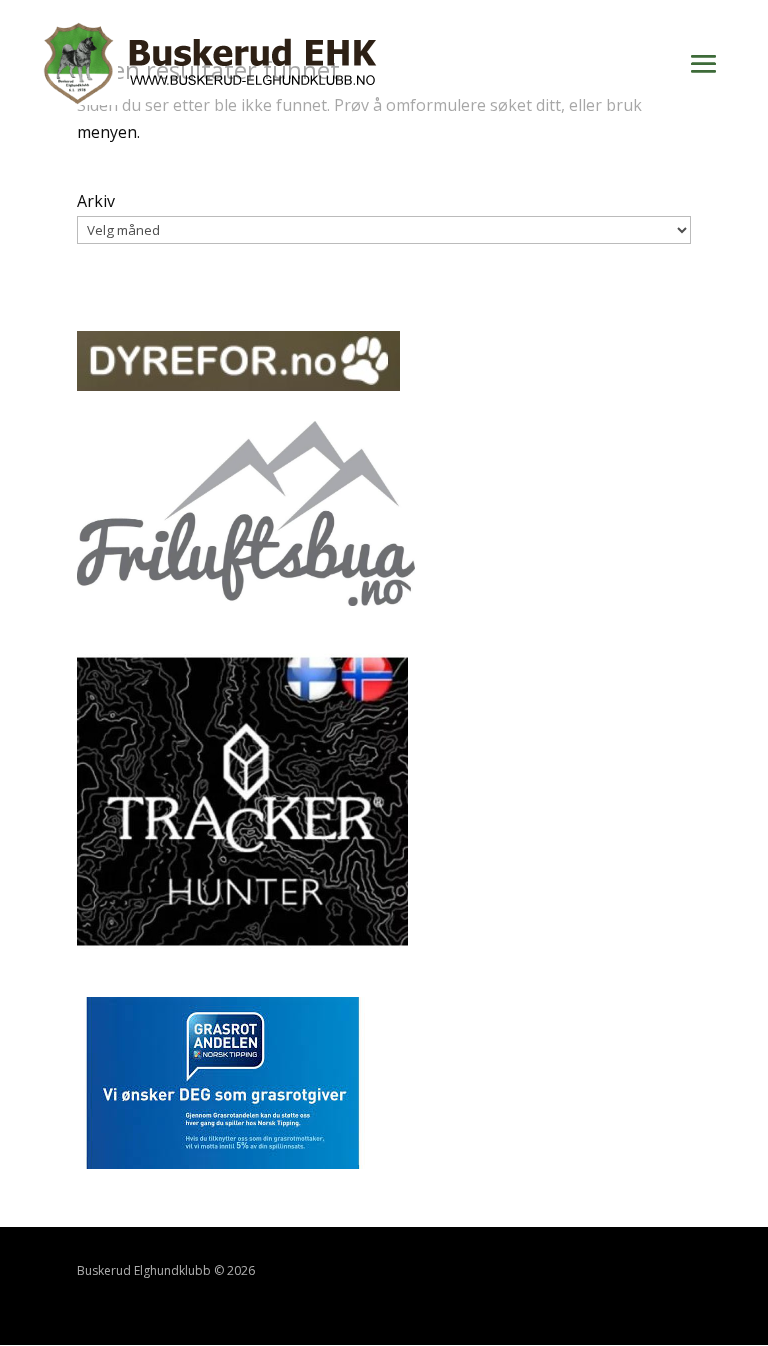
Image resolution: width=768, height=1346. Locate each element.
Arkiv (96, 201)
